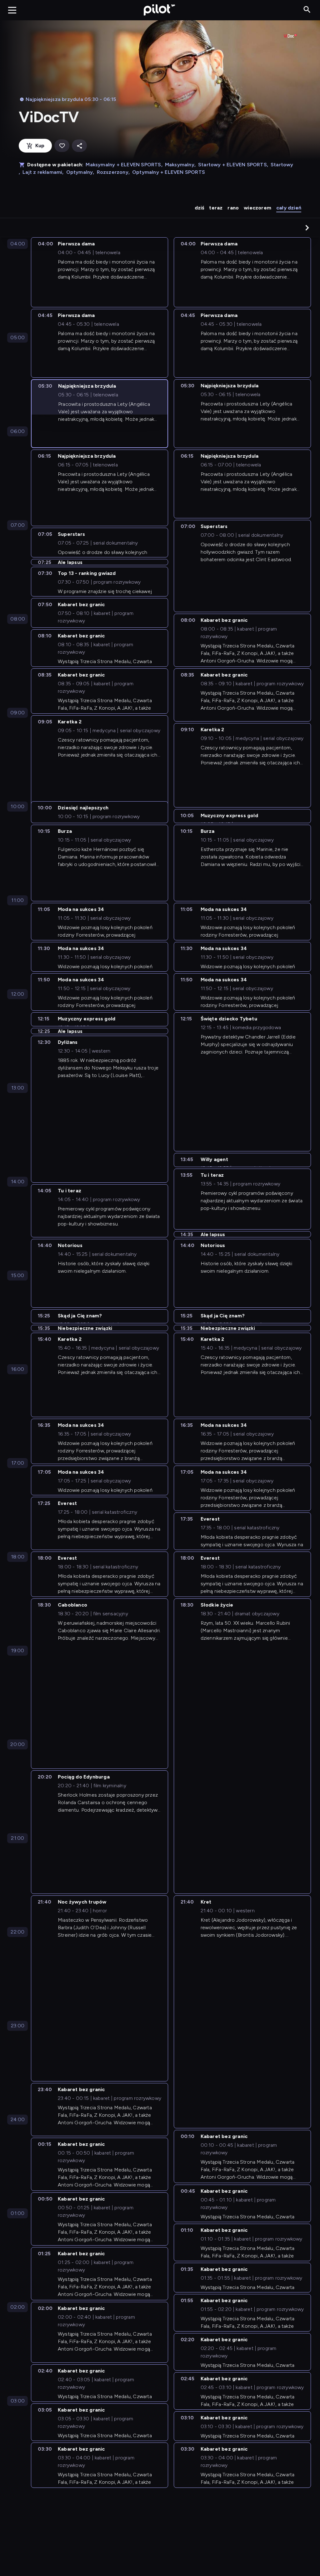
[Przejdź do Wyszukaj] (307, 10)
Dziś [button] (200, 208)
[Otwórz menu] (12, 10)
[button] (307, 228)
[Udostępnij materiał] (79, 146)
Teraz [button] (216, 208)
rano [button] (233, 208)
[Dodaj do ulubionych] (62, 146)
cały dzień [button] (289, 208)
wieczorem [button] (257, 208)
